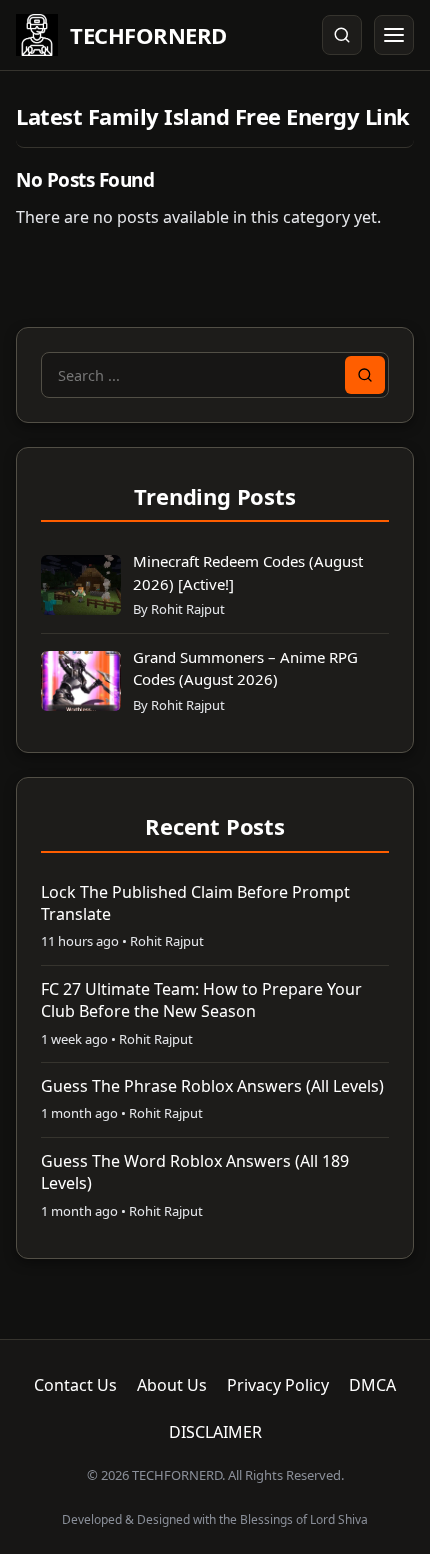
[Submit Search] (365, 375)
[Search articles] (342, 35)
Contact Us (75, 1385)
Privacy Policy (278, 1385)
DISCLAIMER (215, 1432)
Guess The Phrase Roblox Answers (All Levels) (212, 1086)
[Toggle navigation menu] (394, 35)
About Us (172, 1385)
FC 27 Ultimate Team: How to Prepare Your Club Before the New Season (201, 1000)
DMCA (372, 1385)
